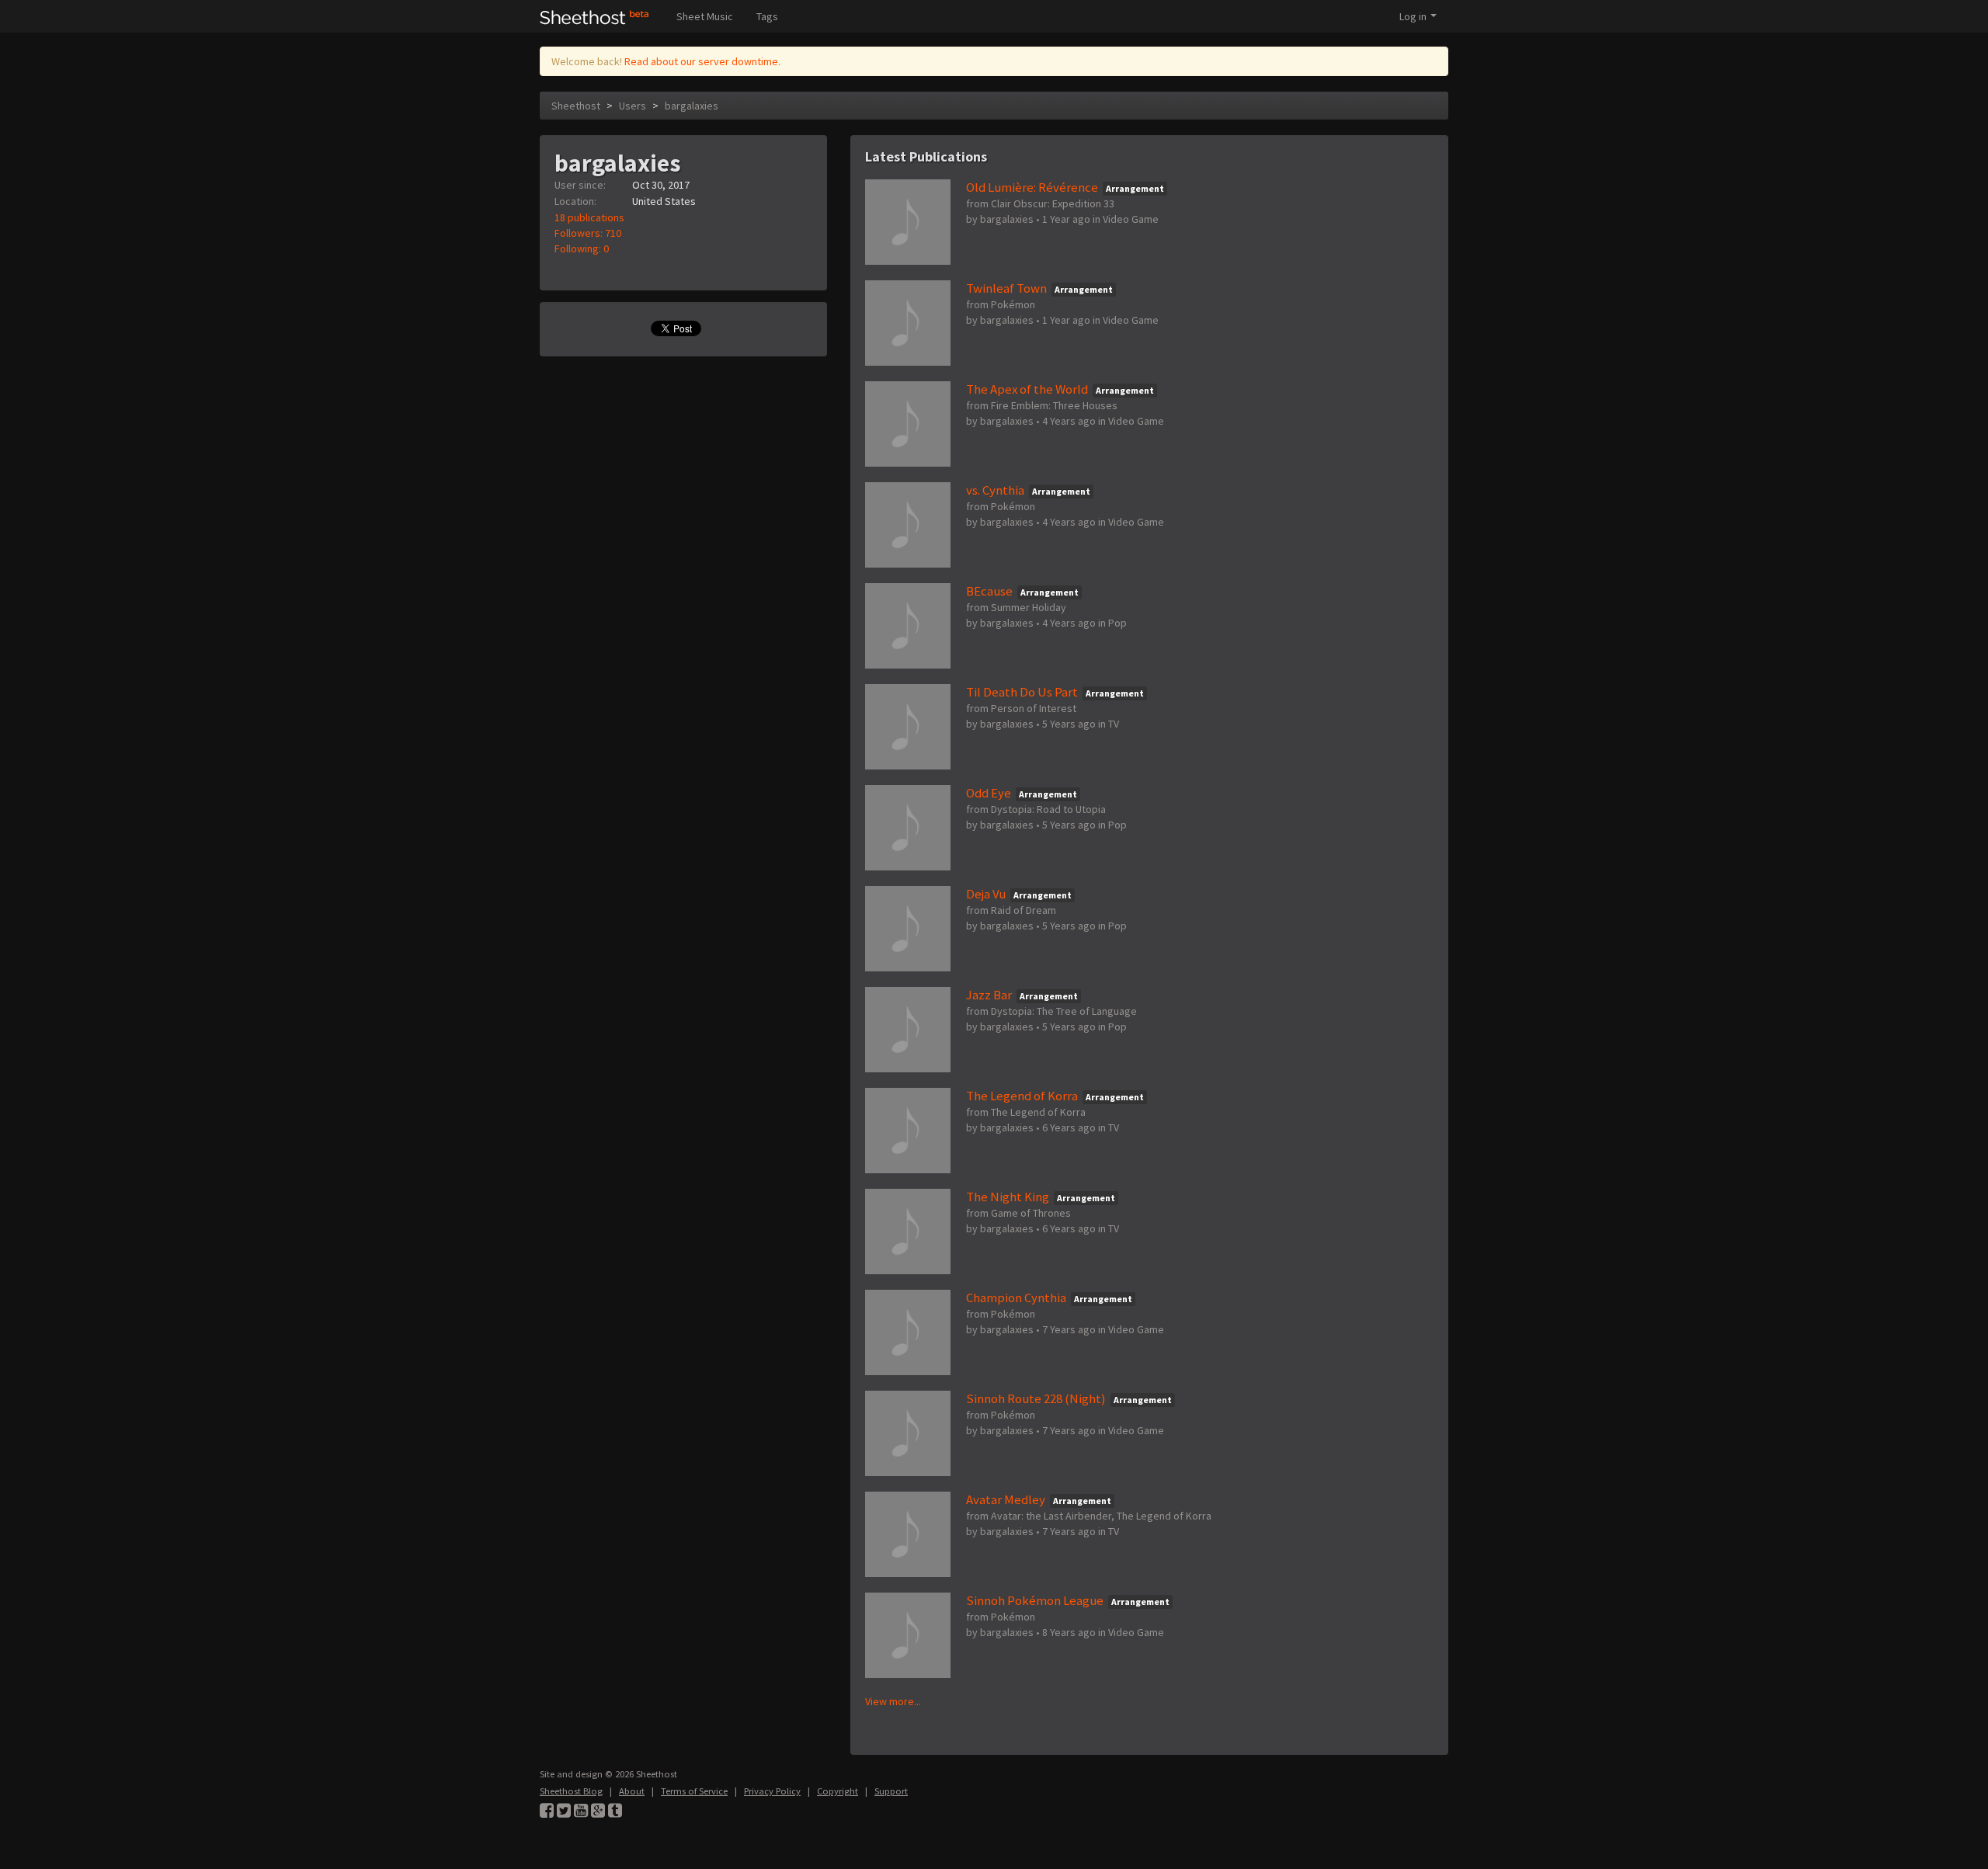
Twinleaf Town (1006, 288)
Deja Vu (986, 894)
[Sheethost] (594, 16)
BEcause (989, 591)
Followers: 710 (588, 233)
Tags (767, 16)
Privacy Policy (772, 1791)
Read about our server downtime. (702, 61)
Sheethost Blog (571, 1791)
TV (1114, 724)
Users (633, 106)
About (632, 1791)
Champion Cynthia (1016, 1298)
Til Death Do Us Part (1022, 692)
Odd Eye (989, 793)
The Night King (1008, 1197)
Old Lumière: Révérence (1032, 187)
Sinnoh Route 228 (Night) (1036, 1398)
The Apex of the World (1027, 389)
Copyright (838, 1791)
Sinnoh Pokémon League (1035, 1600)
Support (891, 1791)
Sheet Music (705, 16)
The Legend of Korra (1022, 1096)
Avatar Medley (1006, 1499)
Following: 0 (582, 248)
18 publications (589, 217)
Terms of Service (694, 1791)
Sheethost (576, 106)
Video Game (1131, 219)
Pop (1117, 623)
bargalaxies (692, 106)
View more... (893, 1701)
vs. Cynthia (995, 490)
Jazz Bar (989, 995)
